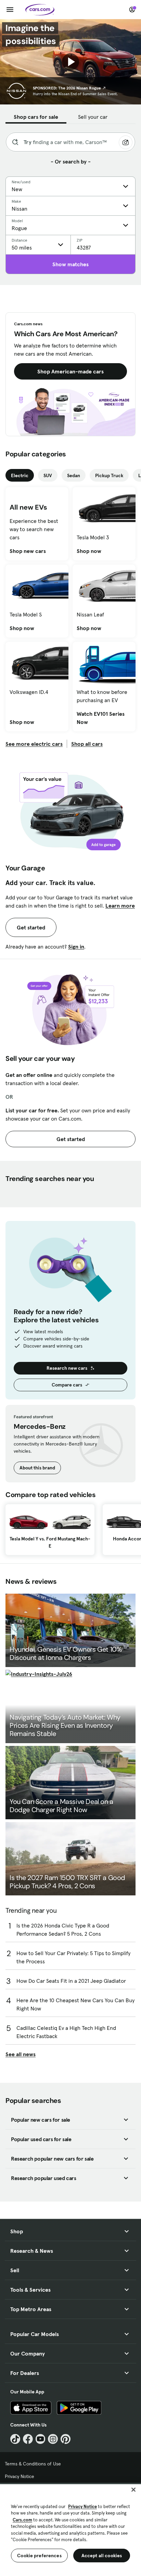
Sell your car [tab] (93, 117)
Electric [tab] (20, 475)
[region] (70, 2529)
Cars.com (22, 2520)
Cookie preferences (39, 2556)
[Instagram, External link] (53, 2439)
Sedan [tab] (74, 475)
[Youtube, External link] (41, 2439)
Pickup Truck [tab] (109, 475)
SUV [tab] (48, 475)
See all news (21, 2054)
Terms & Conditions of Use (33, 2464)
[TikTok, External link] (15, 2439)
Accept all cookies (102, 2556)
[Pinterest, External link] (66, 2439)
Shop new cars (28, 551)
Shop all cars (87, 744)
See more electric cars (34, 744)
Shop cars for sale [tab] (36, 117)
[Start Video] (70, 62)
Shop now (89, 551)
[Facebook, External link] (28, 2439)
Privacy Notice (20, 2476)
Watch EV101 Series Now (104, 718)
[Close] (133, 2490)
